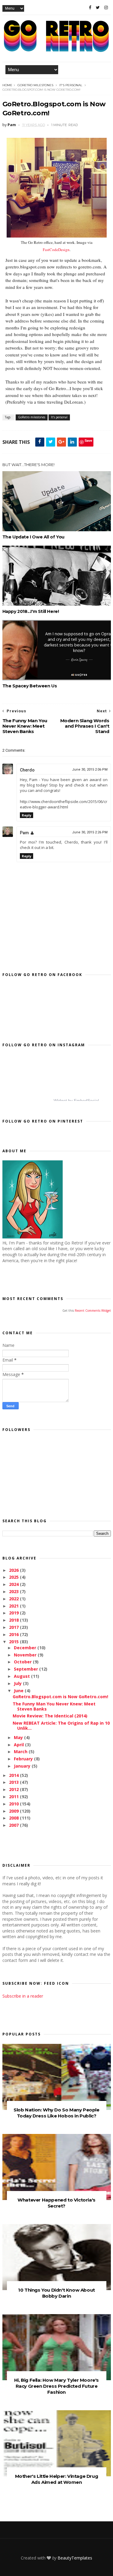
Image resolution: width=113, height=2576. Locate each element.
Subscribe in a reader (23, 1996)
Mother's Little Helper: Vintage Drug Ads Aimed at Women (57, 2479)
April (19, 1745)
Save (88, 440)
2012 (14, 1789)
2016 (14, 1634)
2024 (14, 1584)
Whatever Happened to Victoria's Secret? (56, 2203)
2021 (14, 1606)
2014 (14, 1775)
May (19, 1737)
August (22, 1676)
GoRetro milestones (35, 85)
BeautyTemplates (75, 2558)
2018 (14, 1620)
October (23, 1662)
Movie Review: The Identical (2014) (50, 1716)
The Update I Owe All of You (33, 537)
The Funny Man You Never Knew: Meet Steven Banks (54, 1706)
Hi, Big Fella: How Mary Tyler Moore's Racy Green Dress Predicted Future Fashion (56, 2386)
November (26, 1655)
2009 (14, 1811)
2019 (14, 1613)
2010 (14, 1804)
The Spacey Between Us (30, 686)
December (26, 1648)
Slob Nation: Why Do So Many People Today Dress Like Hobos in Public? (56, 2113)
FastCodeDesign (56, 250)
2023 (14, 1591)
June (19, 1691)
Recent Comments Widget (93, 1311)
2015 (14, 1642)
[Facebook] (90, 8)
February (24, 1759)
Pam (24, 833)
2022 (14, 1599)
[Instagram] (106, 8)
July (18, 1683)
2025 (14, 1577)
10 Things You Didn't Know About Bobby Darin (56, 2293)
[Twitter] (98, 8)
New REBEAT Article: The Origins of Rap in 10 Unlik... (61, 1726)
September (27, 1669)
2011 (14, 1797)
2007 (14, 1825)
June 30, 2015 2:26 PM (90, 832)
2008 (14, 1818)
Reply (27, 815)
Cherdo (27, 770)
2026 (14, 1570)
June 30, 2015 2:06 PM (90, 770)
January (23, 1766)
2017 (14, 1627)
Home (7, 85)
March (21, 1752)
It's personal (71, 85)
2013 (14, 1782)
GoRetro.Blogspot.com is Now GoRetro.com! (60, 1697)
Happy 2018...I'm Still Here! (31, 611)
